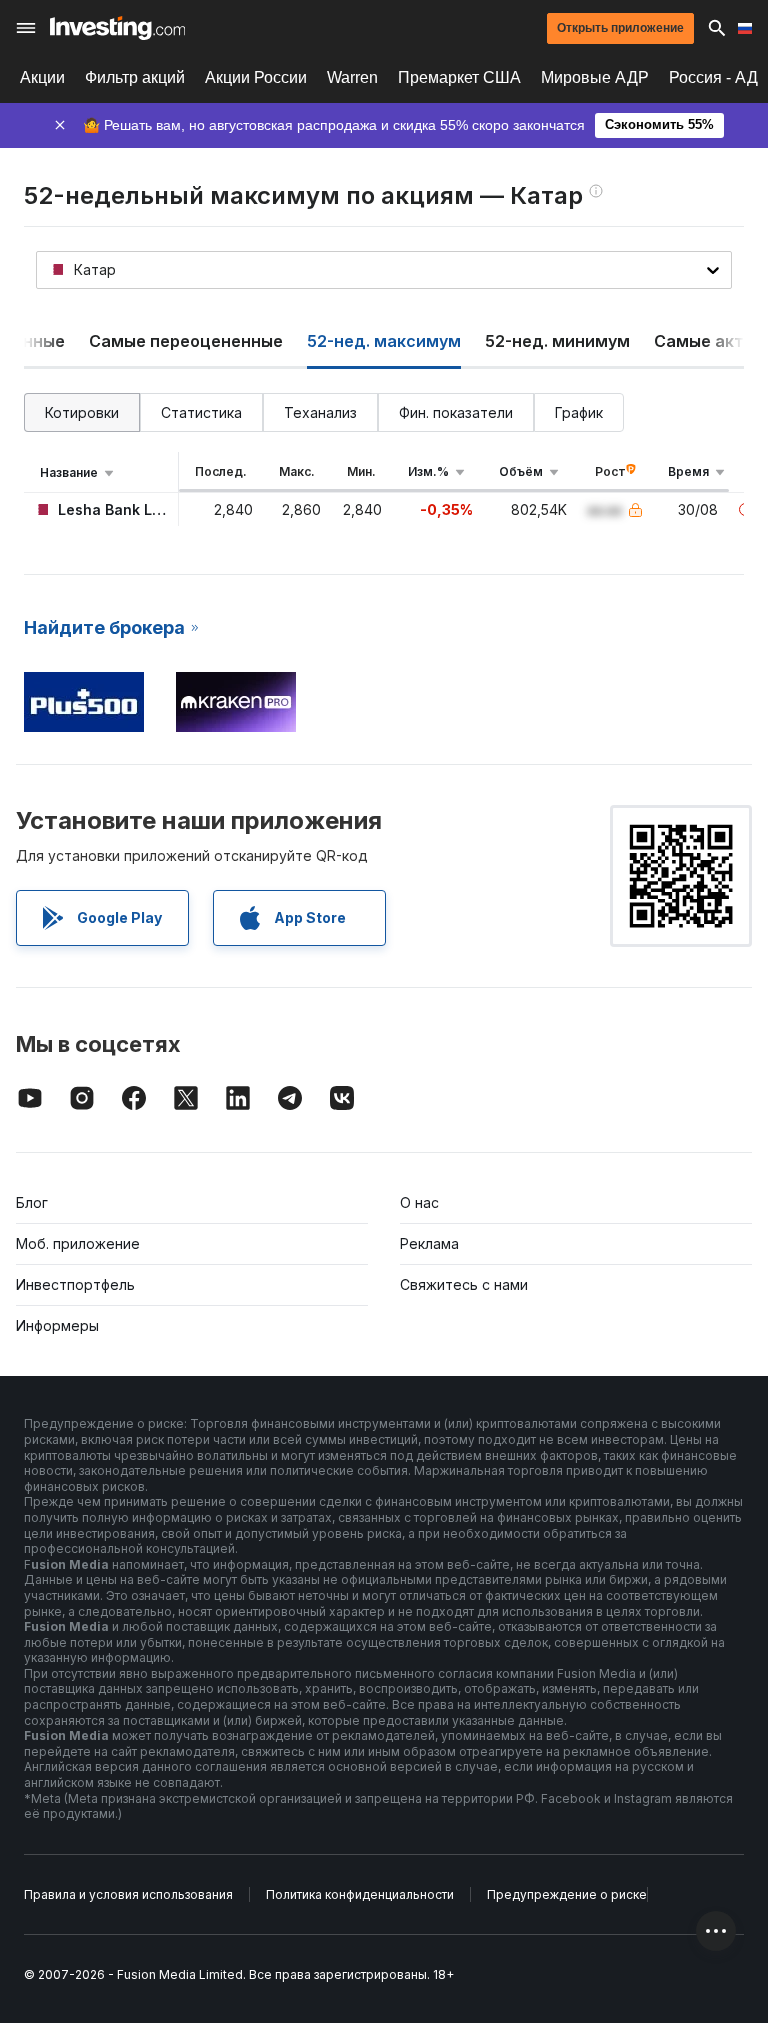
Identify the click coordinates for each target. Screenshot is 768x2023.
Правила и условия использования (128, 1894)
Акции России (256, 77)
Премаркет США (459, 77)
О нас (419, 1202)
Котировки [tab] (82, 412)
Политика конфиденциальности (360, 1894)
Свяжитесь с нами (464, 1284)
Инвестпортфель (75, 1284)
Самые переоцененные (186, 341)
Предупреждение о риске (567, 1894)
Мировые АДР (595, 77)
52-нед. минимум (557, 341)
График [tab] (579, 412)
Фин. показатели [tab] (456, 412)
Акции (42, 77)
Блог (32, 1202)
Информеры (57, 1325)
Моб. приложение (78, 1243)
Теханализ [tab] (320, 412)
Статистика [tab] (201, 412)
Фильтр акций (135, 77)
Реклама (429, 1243)
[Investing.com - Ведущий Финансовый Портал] (117, 28)
